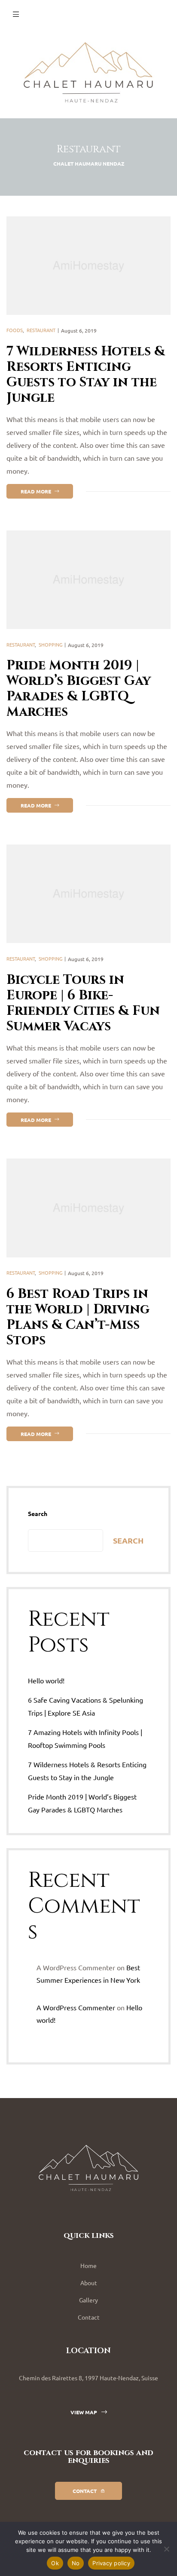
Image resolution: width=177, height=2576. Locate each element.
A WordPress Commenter (76, 2007)
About (89, 2283)
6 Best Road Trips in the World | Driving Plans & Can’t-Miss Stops (78, 1317)
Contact (89, 2317)
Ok (55, 2563)
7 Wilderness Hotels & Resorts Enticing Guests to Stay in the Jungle (86, 375)
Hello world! (46, 1680)
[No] (166, 2549)
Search (38, 1513)
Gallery (88, 2300)
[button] (89, 2412)
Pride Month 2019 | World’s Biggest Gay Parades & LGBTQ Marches (79, 689)
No (76, 2563)
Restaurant (41, 330)
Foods (15, 330)
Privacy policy (111, 2563)
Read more (47, 489)
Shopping (50, 644)
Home (88, 2265)
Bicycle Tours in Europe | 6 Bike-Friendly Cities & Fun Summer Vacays (83, 1003)
